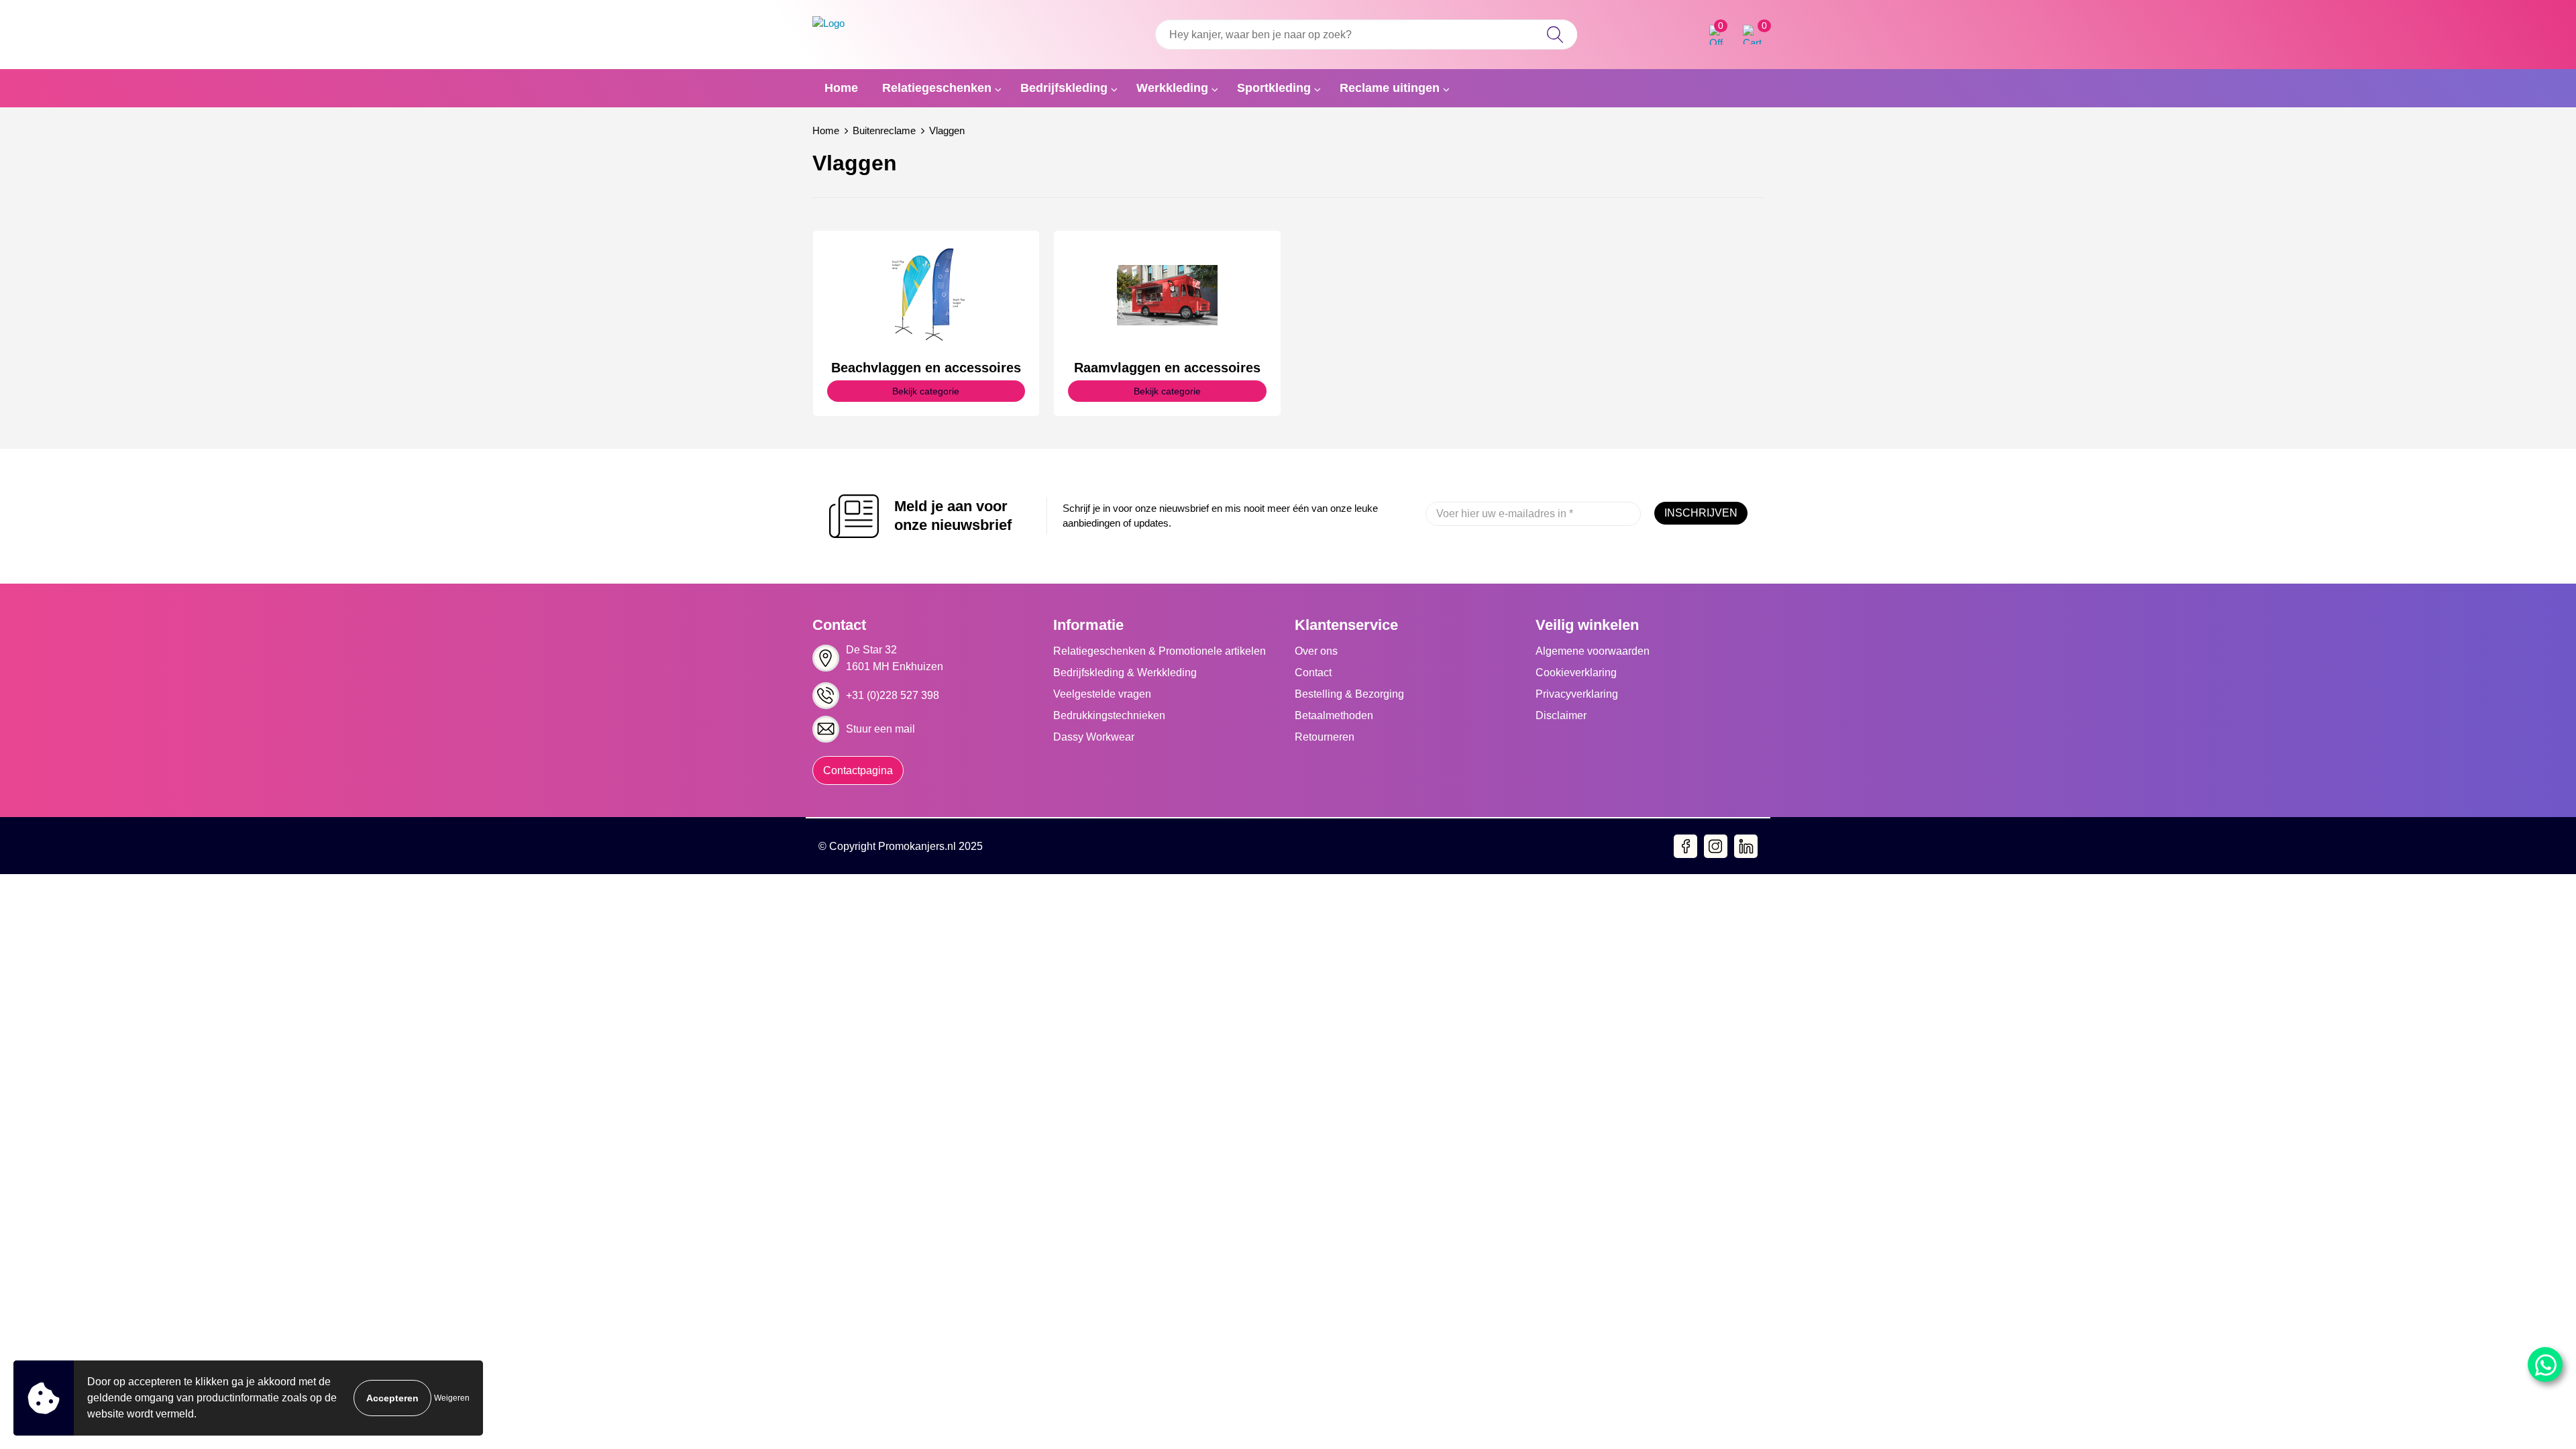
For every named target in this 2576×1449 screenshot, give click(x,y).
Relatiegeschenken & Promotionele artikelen (1160, 651)
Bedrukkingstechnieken (1109, 715)
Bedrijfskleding (1064, 88)
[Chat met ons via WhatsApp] (2545, 1364)
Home (841, 88)
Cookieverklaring (1576, 673)
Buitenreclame (884, 130)
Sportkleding (1274, 88)
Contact (1313, 673)
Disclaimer (1561, 715)
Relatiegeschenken (937, 88)
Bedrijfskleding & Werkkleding (1125, 673)
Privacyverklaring (1577, 694)
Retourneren (1325, 737)
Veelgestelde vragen (1102, 694)
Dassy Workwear (1094, 737)
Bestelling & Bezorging (1349, 694)
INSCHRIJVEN (1701, 513)
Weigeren (452, 1398)
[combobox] (1366, 35)
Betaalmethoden (1334, 715)
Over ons (1316, 651)
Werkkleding (1172, 88)
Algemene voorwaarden (1593, 651)
